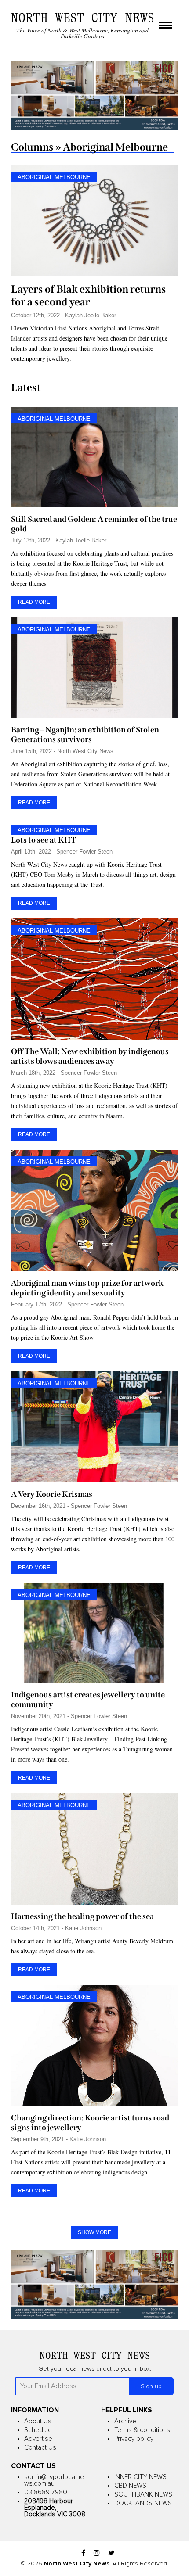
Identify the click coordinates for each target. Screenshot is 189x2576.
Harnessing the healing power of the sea (82, 1916)
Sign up (151, 2386)
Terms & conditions (142, 2430)
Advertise (38, 2439)
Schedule (38, 2430)
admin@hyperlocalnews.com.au (54, 2480)
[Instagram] (97, 2553)
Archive (125, 2421)
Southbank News (143, 2495)
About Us (38, 2421)
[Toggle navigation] (166, 26)
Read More (34, 602)
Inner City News (140, 2477)
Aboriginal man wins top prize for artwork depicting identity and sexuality (87, 1288)
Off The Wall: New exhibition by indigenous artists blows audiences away (90, 1056)
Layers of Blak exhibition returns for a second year (89, 296)
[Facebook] (83, 2553)
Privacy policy (134, 2439)
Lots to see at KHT (44, 840)
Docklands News (143, 2503)
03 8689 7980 (46, 2492)
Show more (94, 2232)
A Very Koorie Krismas (52, 1494)
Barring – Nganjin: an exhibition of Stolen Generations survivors (85, 735)
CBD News (130, 2486)
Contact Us (40, 2448)
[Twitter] (111, 2553)
